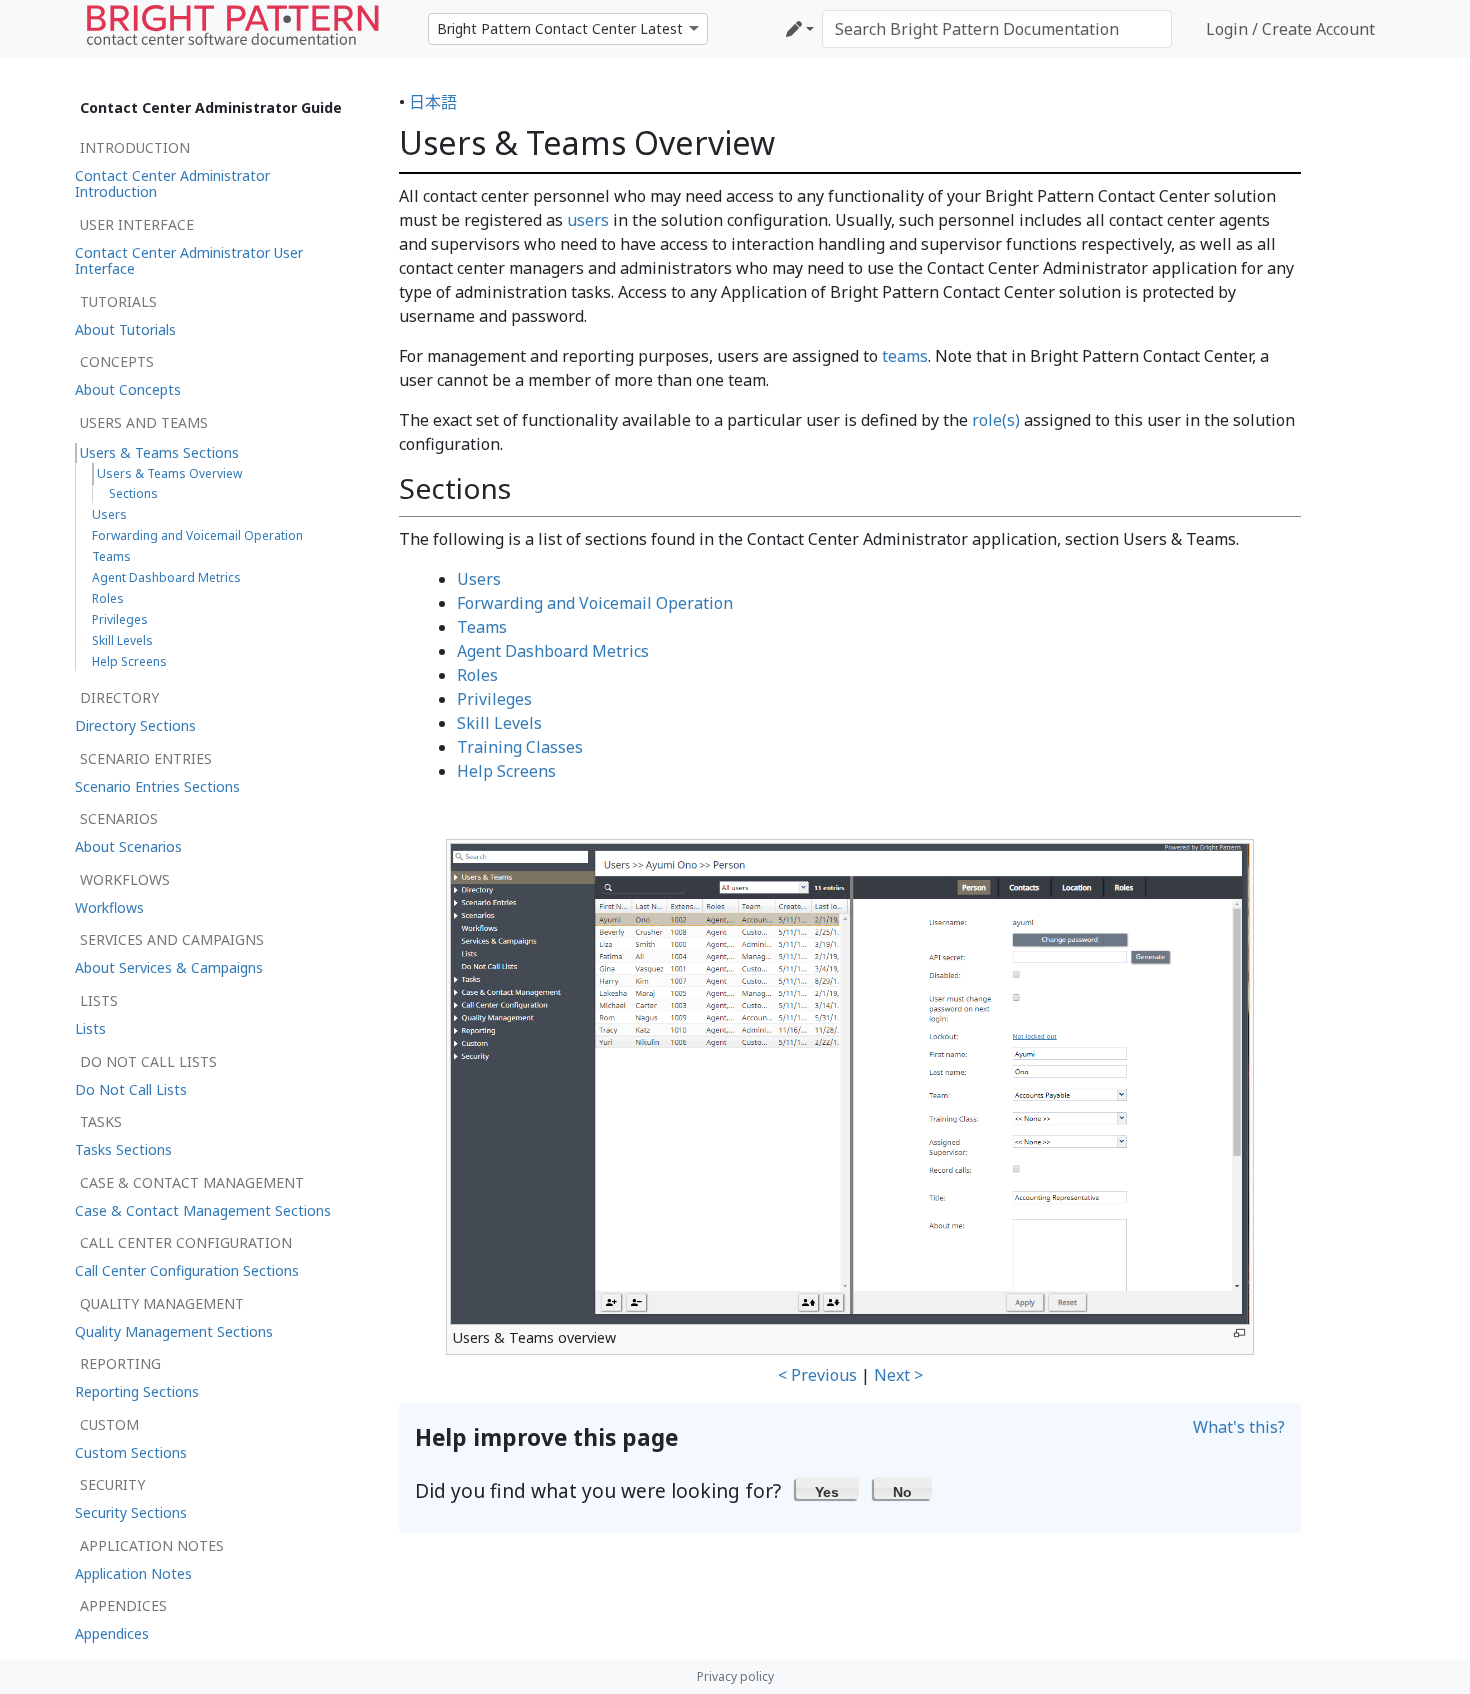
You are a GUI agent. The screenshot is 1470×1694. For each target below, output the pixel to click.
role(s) (996, 420)
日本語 (433, 102)
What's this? (1239, 1427)
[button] (827, 1488)
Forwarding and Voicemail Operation (595, 603)
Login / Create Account (1290, 29)
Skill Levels (499, 723)
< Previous (817, 1375)
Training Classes (520, 747)
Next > (898, 1375)
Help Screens (506, 771)
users (588, 220)
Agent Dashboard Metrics (553, 651)
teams (905, 356)
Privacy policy (735, 1676)
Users (479, 579)
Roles (477, 675)
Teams (482, 627)
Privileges (494, 699)
